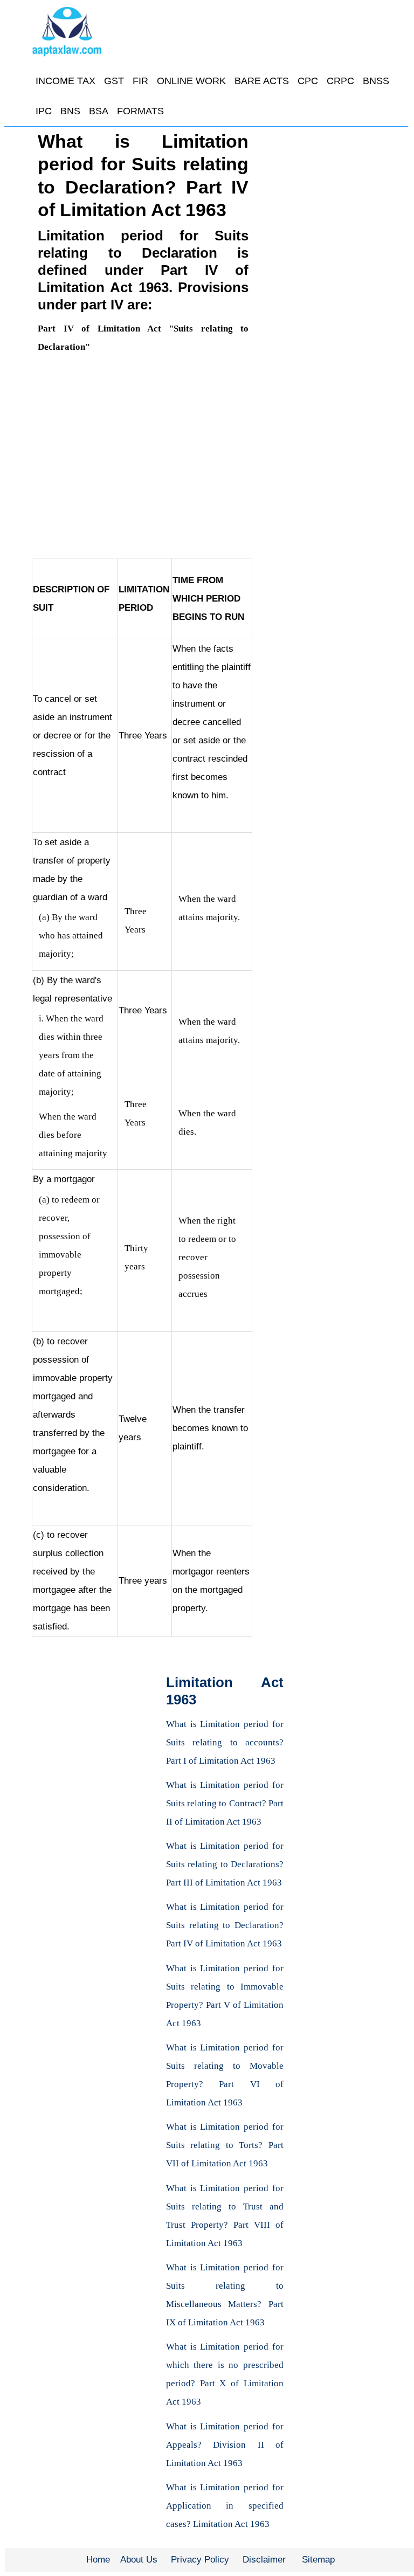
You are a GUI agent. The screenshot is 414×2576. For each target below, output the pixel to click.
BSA (99, 111)
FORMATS (140, 111)
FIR (140, 81)
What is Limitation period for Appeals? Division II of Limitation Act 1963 (225, 2445)
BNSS (376, 81)
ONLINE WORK (191, 81)
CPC (308, 81)
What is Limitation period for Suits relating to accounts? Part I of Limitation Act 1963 (225, 1742)
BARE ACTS (262, 81)
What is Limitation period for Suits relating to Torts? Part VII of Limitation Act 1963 (225, 2145)
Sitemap (318, 2560)
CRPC (340, 81)
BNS (70, 111)
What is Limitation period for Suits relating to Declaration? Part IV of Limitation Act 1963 (225, 1925)
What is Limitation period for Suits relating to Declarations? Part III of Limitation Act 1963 (225, 1864)
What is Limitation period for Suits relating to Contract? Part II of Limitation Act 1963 (225, 1803)
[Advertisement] (143, 456)
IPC (44, 111)
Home (98, 2560)
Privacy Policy (200, 2560)
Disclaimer (264, 2560)
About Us (139, 2560)
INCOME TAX (65, 81)
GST (114, 81)
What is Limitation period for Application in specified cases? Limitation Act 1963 (225, 2506)
